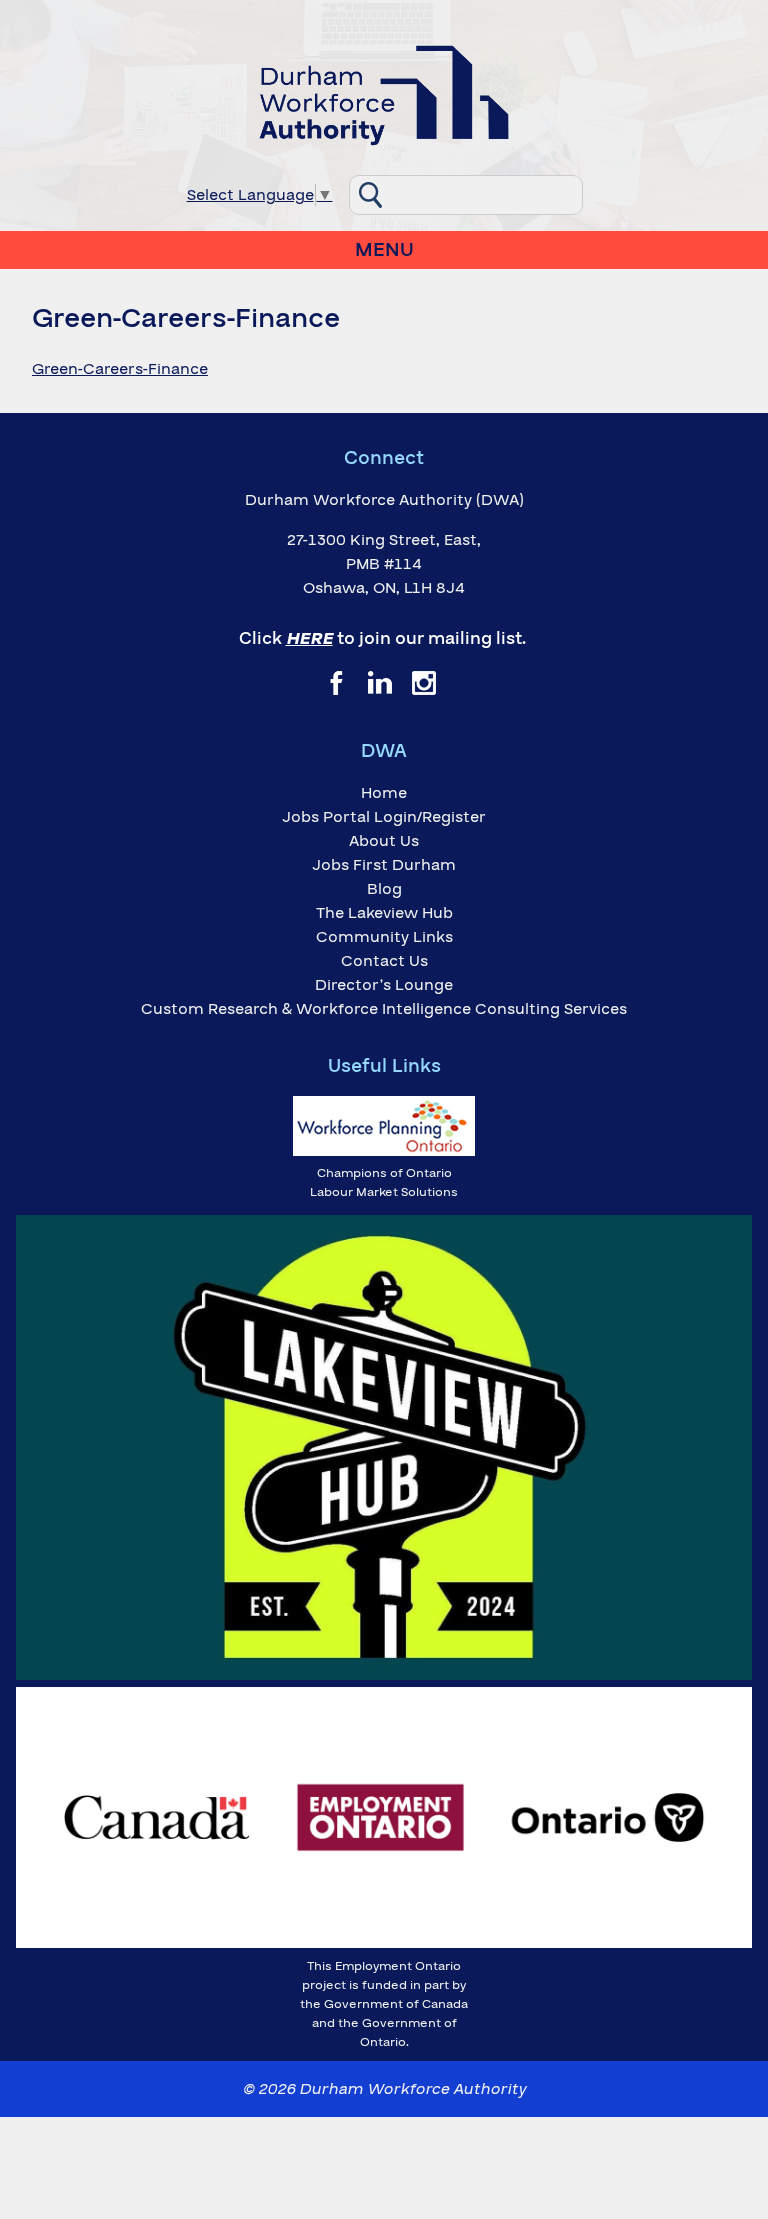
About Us (384, 841)
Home (384, 793)
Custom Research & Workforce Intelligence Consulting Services (384, 1009)
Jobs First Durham (384, 865)
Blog (384, 889)
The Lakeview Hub (384, 913)
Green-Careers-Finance (120, 369)
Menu (384, 250)
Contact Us (384, 961)
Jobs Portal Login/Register (384, 817)
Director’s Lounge (384, 985)
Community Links (384, 937)
